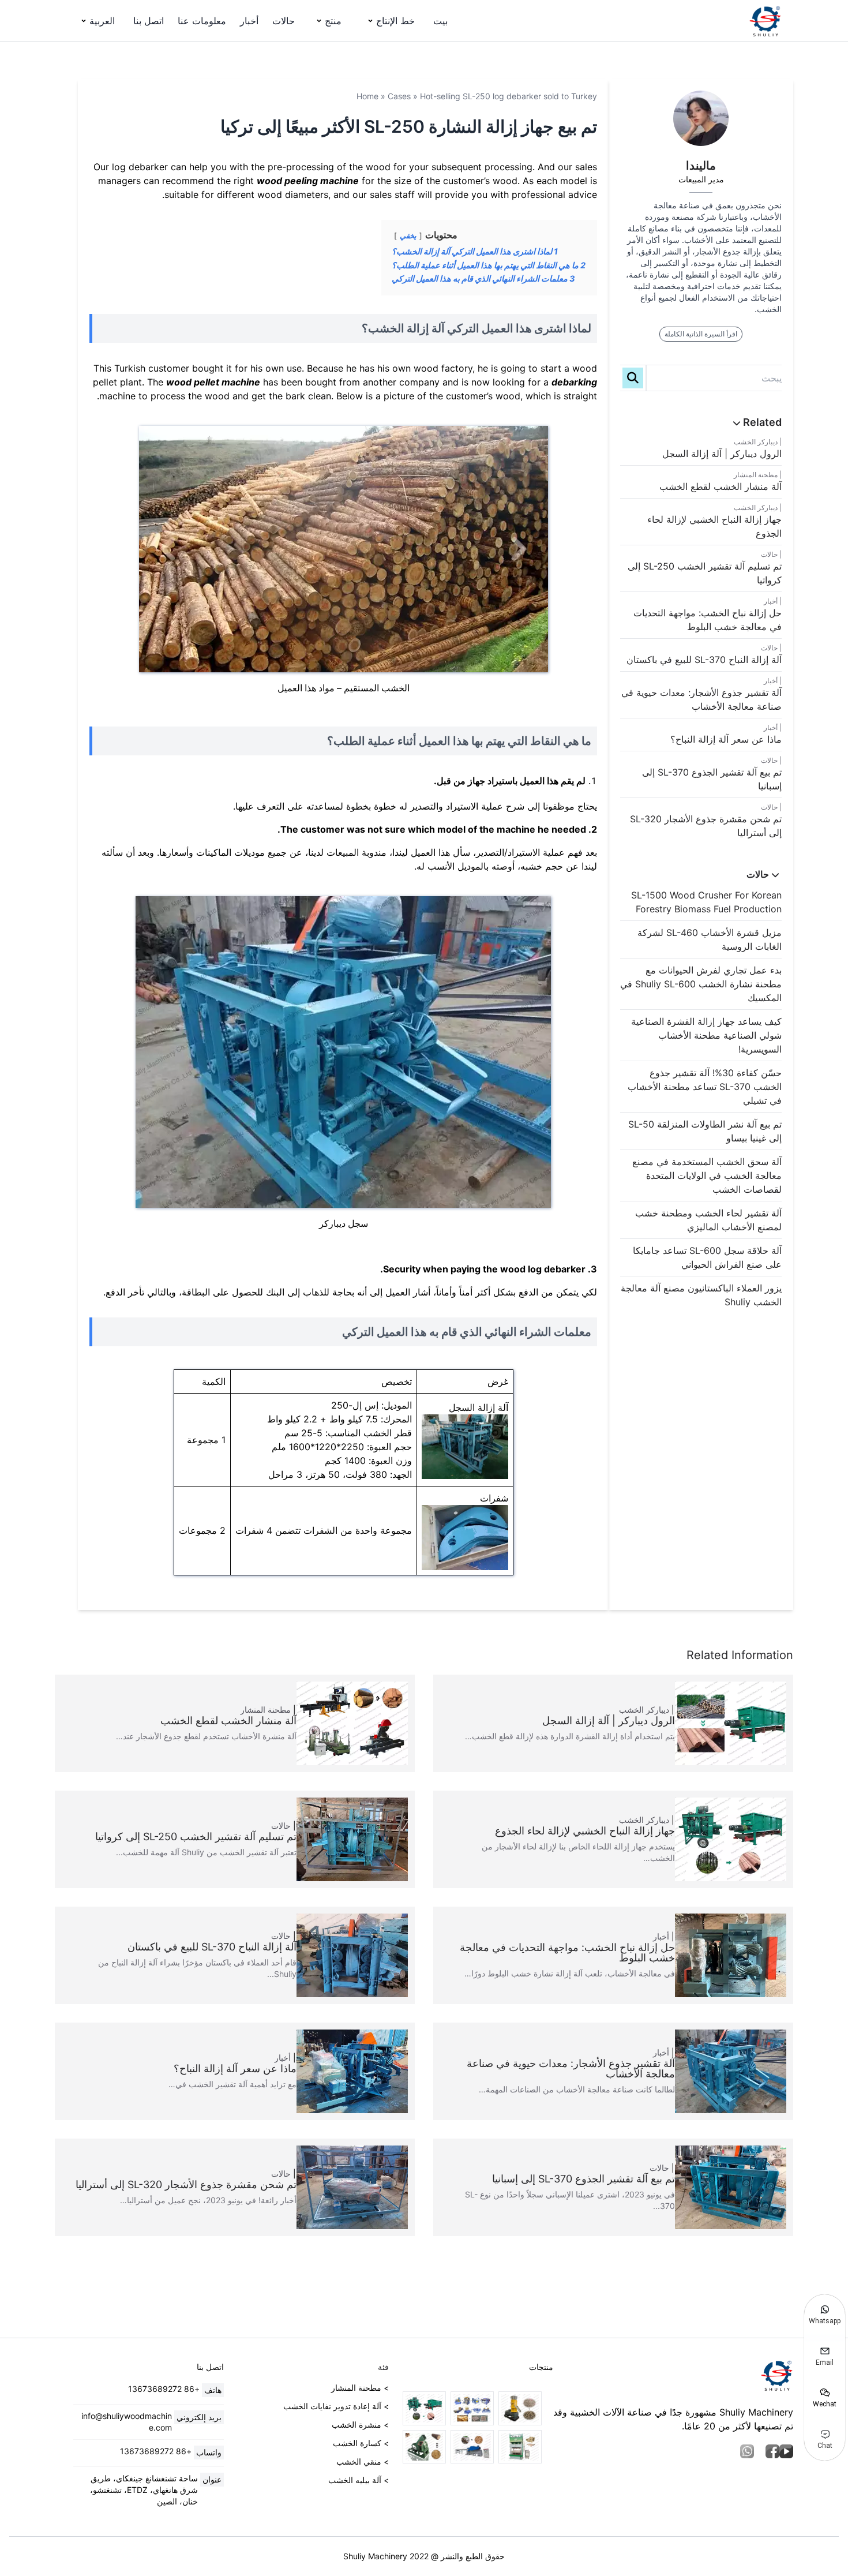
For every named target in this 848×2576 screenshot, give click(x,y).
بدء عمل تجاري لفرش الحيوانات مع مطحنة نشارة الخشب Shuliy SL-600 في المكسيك (701, 984)
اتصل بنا (149, 21)
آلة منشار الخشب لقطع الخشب (721, 486)
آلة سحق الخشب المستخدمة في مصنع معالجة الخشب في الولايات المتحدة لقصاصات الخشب (707, 1175)
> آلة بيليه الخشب (359, 2480)
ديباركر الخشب (756, 442)
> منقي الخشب (363, 2461)
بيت (440, 21)
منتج (333, 21)
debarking (574, 382)
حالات (284, 21)
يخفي (408, 236)
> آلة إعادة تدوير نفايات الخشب (336, 2406)
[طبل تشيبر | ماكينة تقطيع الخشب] (472, 2447)
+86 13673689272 (164, 2389)
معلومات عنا (202, 21)
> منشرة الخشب (360, 2425)
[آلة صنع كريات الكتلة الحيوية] (520, 2408)
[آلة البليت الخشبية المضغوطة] (520, 2447)
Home (367, 96)
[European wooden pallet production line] (472, 2408)
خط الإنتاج (395, 21)
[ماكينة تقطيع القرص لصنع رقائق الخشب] (424, 2447)
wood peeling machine (308, 181)
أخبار (249, 21)
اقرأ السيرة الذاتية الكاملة (701, 334)
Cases (399, 96)
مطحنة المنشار (756, 475)
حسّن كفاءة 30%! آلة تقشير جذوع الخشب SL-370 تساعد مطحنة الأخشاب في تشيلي (705, 1087)
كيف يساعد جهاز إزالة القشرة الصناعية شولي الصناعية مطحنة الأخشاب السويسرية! (706, 1035)
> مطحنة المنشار (360, 2388)
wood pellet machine (213, 382)
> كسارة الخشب (361, 2443)
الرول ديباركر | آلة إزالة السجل (722, 454)
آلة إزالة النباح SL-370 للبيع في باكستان (704, 660)
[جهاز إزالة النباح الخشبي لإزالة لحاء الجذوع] (424, 2408)
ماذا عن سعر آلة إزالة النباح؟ (726, 739)
